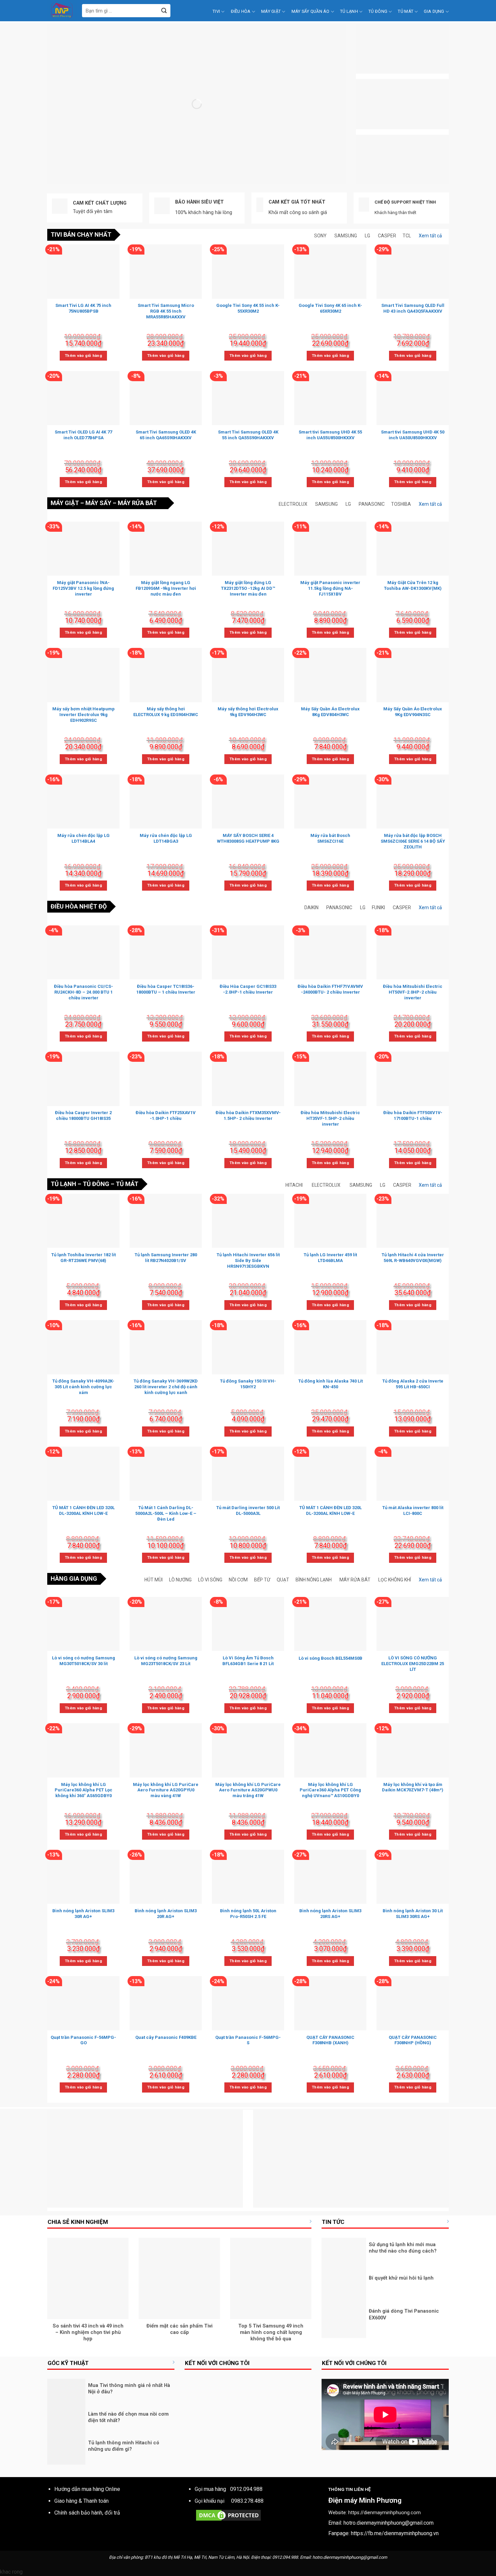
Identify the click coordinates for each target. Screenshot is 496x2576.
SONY (320, 236)
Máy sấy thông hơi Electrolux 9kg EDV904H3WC (248, 712)
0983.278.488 (247, 2501)
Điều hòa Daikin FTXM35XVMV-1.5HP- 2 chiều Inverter (248, 1115)
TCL (407, 236)
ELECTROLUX (293, 504)
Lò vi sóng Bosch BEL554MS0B (330, 1658)
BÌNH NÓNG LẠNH (314, 1580)
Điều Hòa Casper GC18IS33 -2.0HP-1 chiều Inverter (248, 989)
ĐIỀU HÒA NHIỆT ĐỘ (79, 906)
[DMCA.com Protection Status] (228, 2515)
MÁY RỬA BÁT (137, 503)
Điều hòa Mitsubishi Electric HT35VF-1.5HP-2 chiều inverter (330, 1118)
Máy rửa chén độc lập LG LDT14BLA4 (84, 838)
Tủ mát (406, 11)
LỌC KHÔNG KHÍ (395, 1580)
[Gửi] (164, 11)
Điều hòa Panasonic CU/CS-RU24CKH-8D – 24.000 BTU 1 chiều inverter (84, 992)
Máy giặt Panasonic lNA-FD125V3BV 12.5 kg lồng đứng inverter (83, 588)
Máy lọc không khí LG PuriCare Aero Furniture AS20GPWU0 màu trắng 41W (248, 1790)
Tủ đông (378, 11)
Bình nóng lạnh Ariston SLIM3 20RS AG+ (330, 1914)
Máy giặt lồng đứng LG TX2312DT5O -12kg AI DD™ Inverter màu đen (248, 588)
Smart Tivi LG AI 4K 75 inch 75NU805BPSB (83, 308)
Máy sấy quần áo (311, 11)
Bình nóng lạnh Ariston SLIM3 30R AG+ (83, 1914)
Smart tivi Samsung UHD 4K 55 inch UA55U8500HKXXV (330, 435)
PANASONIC (372, 504)
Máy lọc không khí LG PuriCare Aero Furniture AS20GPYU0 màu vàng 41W (166, 1790)
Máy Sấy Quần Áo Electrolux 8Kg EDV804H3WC (330, 712)
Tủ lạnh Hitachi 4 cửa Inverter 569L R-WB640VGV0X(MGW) (413, 1258)
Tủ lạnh (349, 11)
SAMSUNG (346, 236)
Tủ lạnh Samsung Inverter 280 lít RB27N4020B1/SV (166, 1258)
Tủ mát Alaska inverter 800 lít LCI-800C (413, 1510)
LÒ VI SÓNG (210, 1580)
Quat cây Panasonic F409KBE (166, 2037)
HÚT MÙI (154, 1580)
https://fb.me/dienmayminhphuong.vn (395, 2533)
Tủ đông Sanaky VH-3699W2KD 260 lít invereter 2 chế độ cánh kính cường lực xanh (166, 1387)
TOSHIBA (401, 504)
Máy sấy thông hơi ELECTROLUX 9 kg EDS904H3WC (166, 712)
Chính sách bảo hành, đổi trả (87, 2513)
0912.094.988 (246, 2489)
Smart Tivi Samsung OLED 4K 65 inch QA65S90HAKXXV (166, 435)
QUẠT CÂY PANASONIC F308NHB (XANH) (330, 2040)
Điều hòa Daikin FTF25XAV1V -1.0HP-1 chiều (166, 1115)
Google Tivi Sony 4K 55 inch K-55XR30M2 (248, 308)
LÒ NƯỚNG (180, 1580)
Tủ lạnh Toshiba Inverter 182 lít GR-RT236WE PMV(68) (84, 1258)
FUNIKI (378, 908)
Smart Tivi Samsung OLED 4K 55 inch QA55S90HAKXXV (248, 435)
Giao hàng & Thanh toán (81, 2501)
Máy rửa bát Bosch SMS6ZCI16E (330, 838)
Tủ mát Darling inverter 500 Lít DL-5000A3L (248, 1510)
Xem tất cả (430, 236)
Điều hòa (241, 11)
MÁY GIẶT (65, 503)
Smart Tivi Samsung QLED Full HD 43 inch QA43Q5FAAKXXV (413, 308)
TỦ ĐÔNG (96, 1184)
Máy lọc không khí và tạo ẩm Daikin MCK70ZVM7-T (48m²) (413, 1787)
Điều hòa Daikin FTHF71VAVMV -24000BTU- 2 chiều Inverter (330, 989)
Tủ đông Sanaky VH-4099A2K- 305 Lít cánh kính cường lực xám (83, 1387)
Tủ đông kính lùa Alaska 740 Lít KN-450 (330, 1384)
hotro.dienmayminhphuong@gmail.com (389, 2523)
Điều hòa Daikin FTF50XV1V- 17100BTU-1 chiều (413, 1115)
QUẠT (283, 1580)
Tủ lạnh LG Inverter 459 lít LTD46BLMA (330, 1258)
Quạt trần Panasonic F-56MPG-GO (83, 2040)
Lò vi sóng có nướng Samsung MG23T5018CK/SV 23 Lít (166, 1661)
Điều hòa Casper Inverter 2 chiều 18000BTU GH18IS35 (83, 1115)
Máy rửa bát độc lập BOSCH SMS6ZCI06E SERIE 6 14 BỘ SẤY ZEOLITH (413, 841)
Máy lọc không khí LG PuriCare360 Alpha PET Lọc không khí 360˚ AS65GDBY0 (84, 1790)
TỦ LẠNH (63, 1184)
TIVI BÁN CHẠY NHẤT (81, 234)
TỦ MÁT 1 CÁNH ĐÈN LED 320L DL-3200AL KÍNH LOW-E (84, 1510)
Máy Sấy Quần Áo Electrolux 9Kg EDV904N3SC (413, 712)
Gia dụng (434, 11)
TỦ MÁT (127, 1184)
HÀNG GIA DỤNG (74, 1579)
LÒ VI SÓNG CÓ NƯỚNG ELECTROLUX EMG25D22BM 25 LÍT (413, 1664)
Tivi (216, 11)
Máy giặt (271, 11)
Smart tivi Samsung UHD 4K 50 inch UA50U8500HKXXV (413, 435)
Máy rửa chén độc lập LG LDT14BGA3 (166, 838)
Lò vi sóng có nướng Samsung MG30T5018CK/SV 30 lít (84, 1661)
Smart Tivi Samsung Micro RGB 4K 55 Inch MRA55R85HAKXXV (166, 311)
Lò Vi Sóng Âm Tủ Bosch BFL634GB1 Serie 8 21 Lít (248, 1661)
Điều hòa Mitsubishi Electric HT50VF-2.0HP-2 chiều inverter (413, 992)
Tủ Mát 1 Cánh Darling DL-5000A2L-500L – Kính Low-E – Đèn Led (166, 1513)
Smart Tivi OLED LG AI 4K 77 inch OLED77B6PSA (83, 435)
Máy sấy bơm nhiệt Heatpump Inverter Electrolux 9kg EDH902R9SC (84, 715)
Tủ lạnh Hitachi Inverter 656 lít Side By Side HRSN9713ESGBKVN (248, 1260)
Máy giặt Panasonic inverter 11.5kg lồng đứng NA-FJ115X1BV (330, 588)
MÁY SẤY (98, 503)
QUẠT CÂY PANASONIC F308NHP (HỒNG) (413, 2040)
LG (367, 236)
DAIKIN (311, 908)
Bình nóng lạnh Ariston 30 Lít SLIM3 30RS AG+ (413, 1914)
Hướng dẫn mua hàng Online (87, 2489)
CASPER (387, 236)
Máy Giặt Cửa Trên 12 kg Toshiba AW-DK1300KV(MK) (413, 585)
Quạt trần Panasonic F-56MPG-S (248, 2040)
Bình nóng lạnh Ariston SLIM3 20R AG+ (166, 1914)
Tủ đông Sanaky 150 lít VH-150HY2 (248, 1384)
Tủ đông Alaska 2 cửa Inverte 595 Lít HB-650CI (413, 1384)
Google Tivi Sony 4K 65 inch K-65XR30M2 (330, 308)
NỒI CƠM (238, 1580)
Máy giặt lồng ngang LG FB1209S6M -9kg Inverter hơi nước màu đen (166, 588)
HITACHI (294, 1185)
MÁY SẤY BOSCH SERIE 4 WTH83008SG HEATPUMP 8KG (248, 838)
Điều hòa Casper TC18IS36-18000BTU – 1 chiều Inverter (166, 989)
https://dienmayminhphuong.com (384, 2513)
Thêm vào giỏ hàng (83, 356)
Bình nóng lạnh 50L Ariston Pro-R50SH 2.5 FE (248, 1914)
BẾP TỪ (262, 1580)
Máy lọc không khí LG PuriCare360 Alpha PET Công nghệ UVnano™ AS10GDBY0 (330, 1790)
